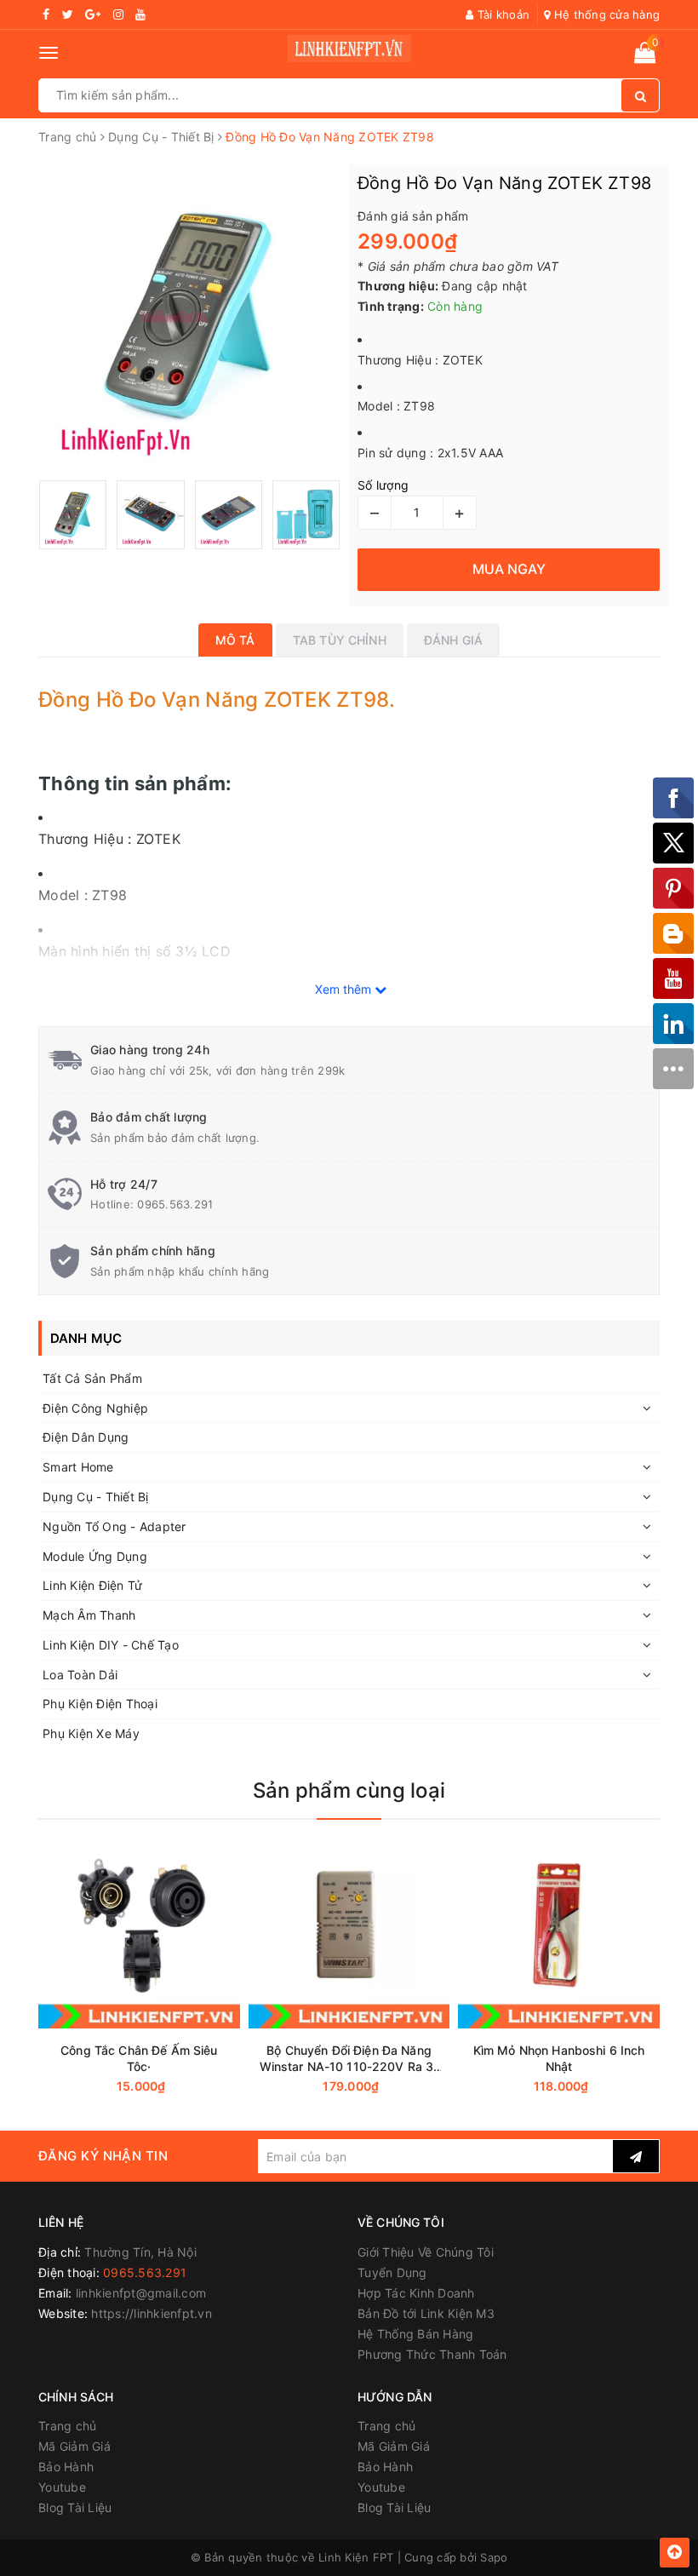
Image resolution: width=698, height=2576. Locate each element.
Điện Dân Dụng (86, 1437)
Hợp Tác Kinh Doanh (416, 2293)
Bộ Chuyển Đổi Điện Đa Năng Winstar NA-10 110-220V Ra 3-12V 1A (349, 2059)
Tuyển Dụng (392, 2272)
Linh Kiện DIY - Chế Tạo (111, 1645)
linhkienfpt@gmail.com (141, 2293)
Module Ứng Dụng (95, 1556)
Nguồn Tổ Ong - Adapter (114, 1526)
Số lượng (383, 485)
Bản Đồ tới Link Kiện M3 (426, 2313)
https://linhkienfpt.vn (152, 2313)
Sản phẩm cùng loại (349, 1790)
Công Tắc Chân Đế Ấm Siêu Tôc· (139, 2058)
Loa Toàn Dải (80, 1675)
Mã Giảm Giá (74, 2446)
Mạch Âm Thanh (89, 1615)
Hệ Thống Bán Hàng (415, 2334)
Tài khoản (502, 14)
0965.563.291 (175, 1204)
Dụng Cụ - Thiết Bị (96, 1497)
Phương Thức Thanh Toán (432, 2354)
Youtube (62, 2487)
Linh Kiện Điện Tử (92, 1585)
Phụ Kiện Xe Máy (91, 1733)
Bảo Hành (66, 2467)
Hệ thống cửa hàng (605, 14)
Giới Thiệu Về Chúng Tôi (426, 2252)
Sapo (494, 2557)
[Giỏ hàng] (645, 56)
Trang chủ (67, 2426)
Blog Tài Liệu (75, 2507)
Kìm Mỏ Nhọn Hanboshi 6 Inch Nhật (559, 2058)
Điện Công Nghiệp (95, 1408)
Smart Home (78, 1467)
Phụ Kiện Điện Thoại (100, 1704)
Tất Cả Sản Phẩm (92, 1378)
